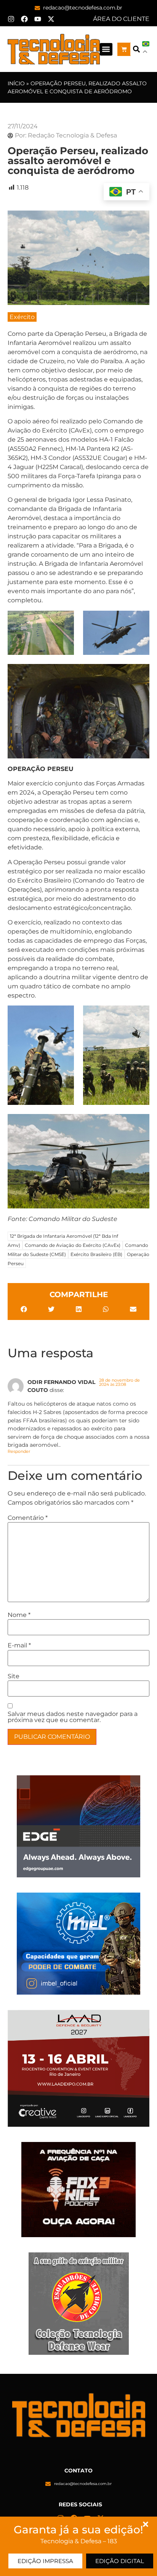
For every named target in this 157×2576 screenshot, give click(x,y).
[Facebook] (24, 19)
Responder (19, 1451)
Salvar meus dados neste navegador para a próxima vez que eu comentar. (73, 1717)
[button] (106, 49)
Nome (19, 1615)
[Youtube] (38, 19)
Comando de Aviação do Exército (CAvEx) (73, 1245)
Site (14, 1676)
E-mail (19, 1646)
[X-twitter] (51, 19)
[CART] (124, 49)
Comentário (28, 1518)
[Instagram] (11, 19)
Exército (22, 317)
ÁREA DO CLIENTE (121, 19)
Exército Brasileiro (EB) (96, 1254)
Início (16, 83)
